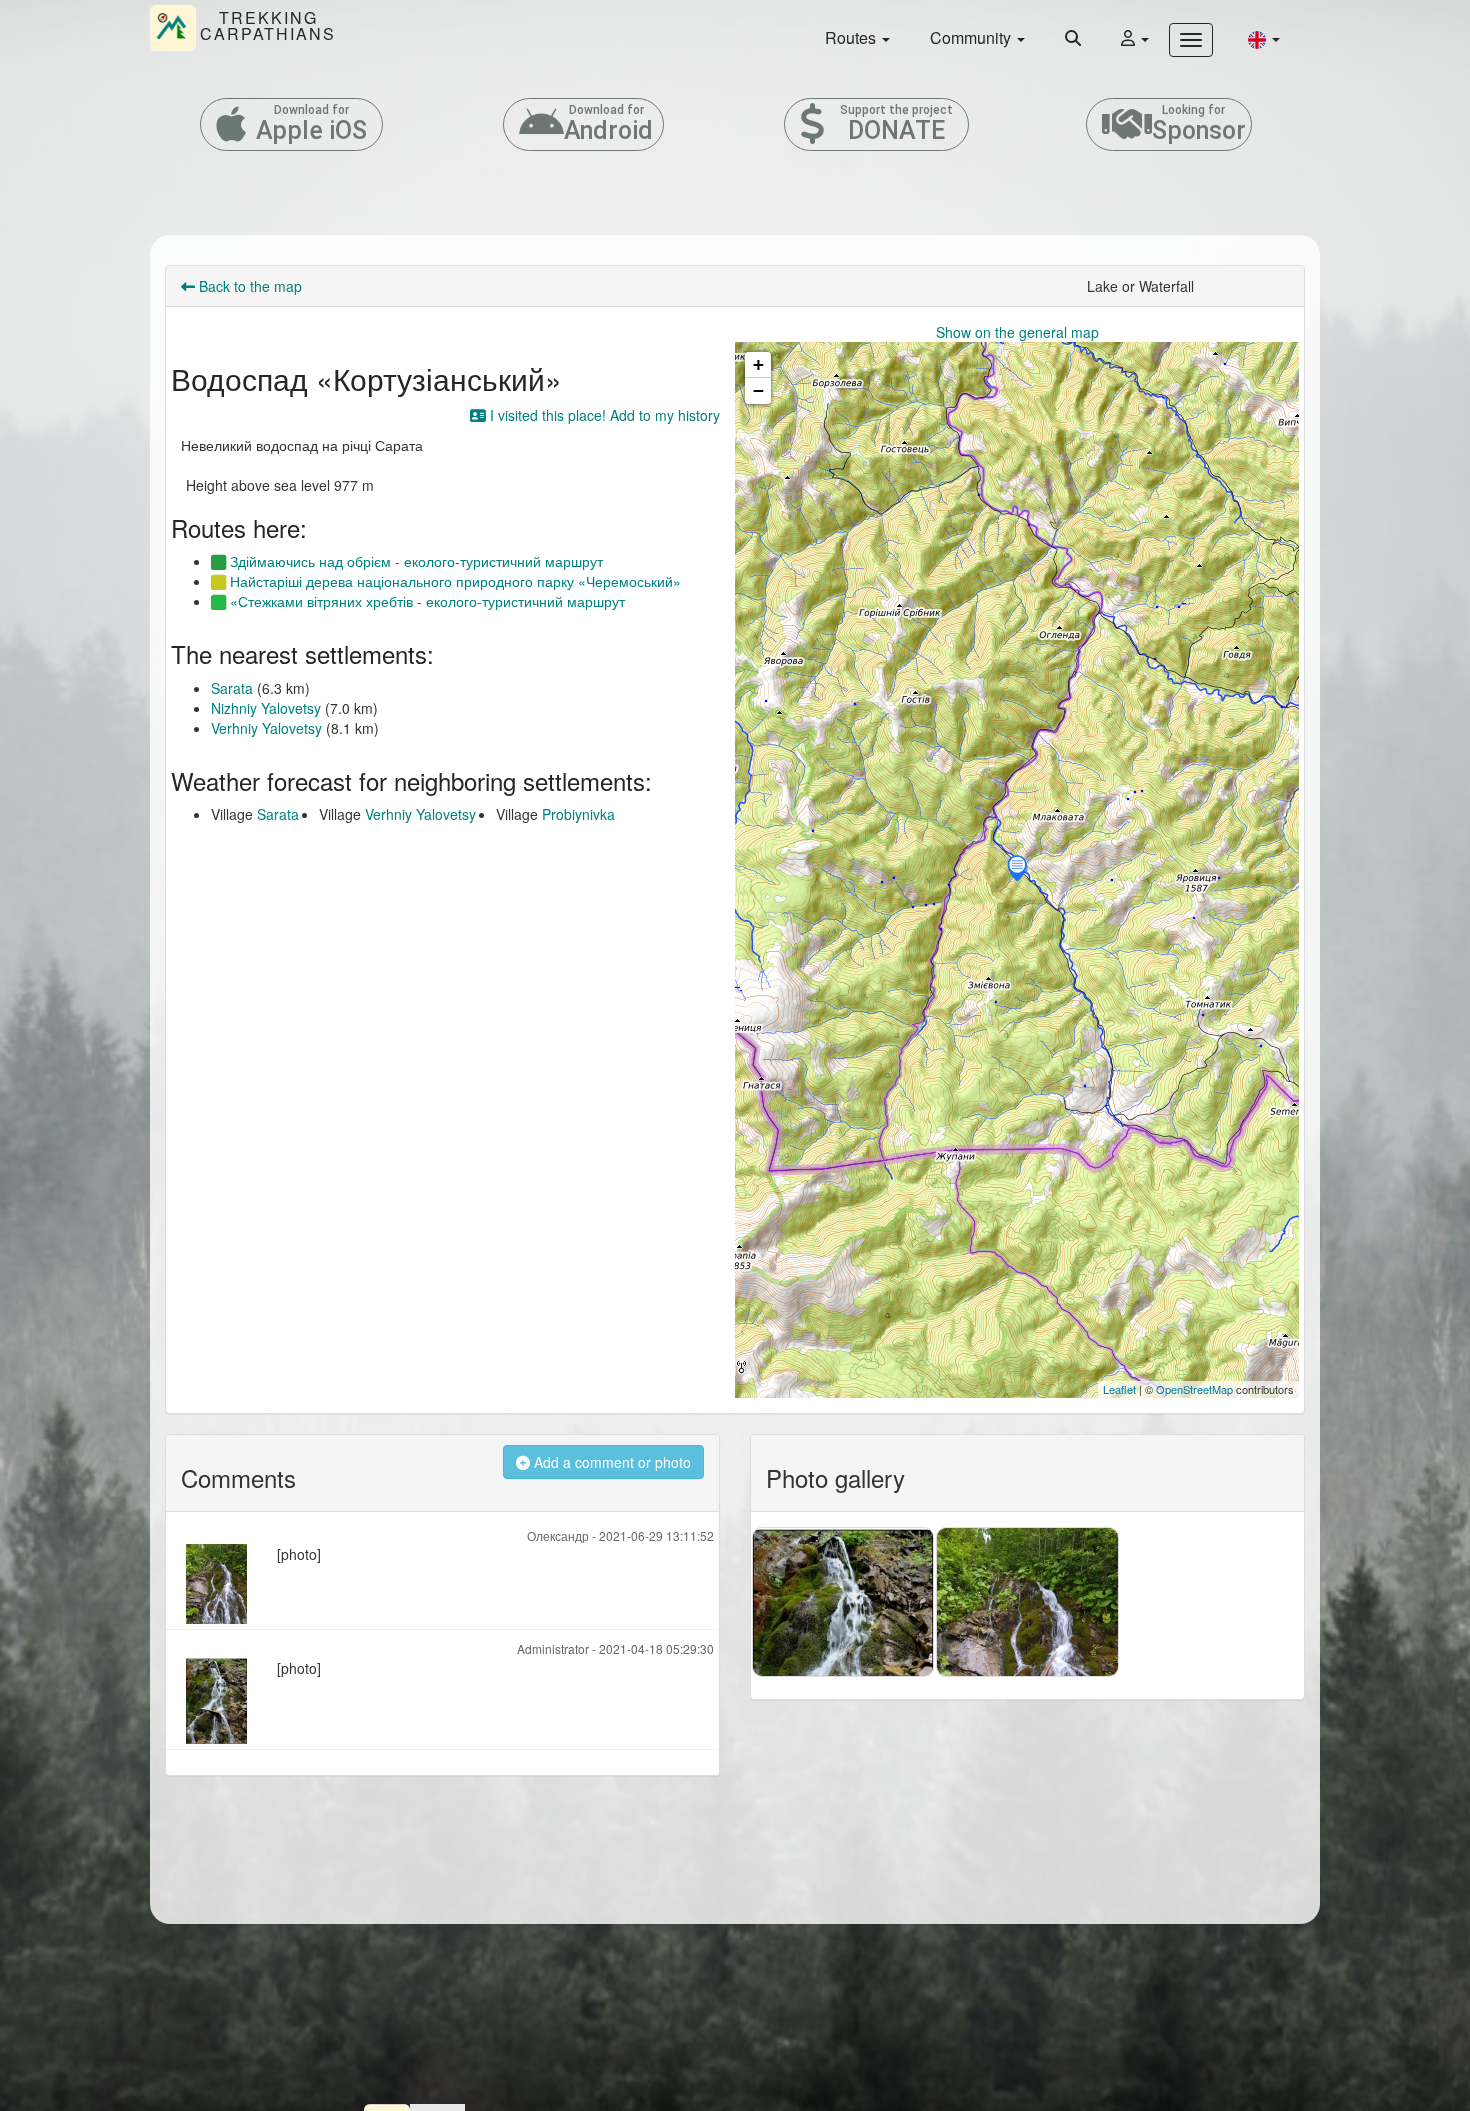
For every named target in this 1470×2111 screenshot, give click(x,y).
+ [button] (758, 364)
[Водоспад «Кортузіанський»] (1017, 870)
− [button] (758, 390)
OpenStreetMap (1194, 1389)
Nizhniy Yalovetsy (266, 708)
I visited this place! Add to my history (603, 415)
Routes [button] (852, 37)
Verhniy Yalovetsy (266, 728)
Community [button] (972, 37)
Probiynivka (578, 814)
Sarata (232, 688)
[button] (1264, 38)
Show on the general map (1017, 332)
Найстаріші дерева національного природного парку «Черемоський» (453, 581)
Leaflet (1119, 1389)
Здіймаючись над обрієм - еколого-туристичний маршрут (414, 561)
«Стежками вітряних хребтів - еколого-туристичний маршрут (425, 601)
